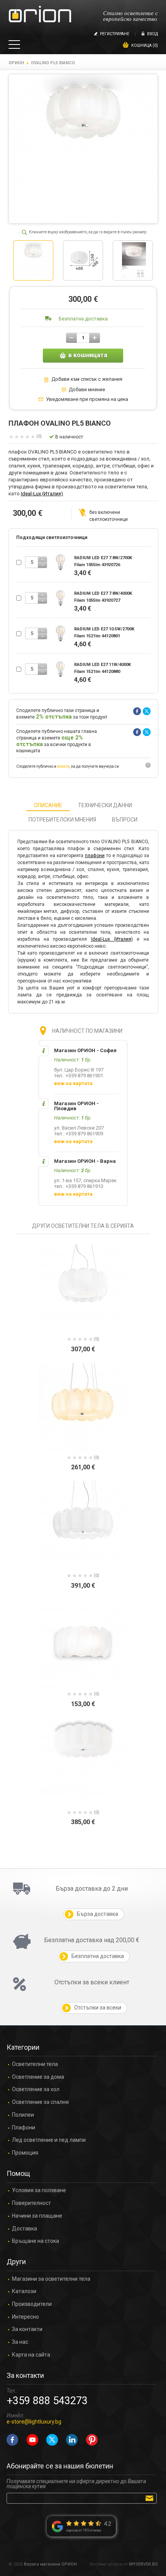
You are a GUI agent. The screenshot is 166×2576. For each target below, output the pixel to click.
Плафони (24, 2128)
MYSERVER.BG (143, 2564)
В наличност (69, 437)
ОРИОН (16, 63)
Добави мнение (87, 390)
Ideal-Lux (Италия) (42, 494)
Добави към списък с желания (87, 379)
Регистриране (115, 34)
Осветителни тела (35, 2064)
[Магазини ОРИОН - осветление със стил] (40, 15)
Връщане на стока (36, 2241)
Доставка (25, 2229)
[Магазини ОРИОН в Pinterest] (92, 2440)
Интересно (25, 2317)
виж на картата (73, 1083)
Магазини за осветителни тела (51, 2279)
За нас (20, 2342)
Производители (32, 2304)
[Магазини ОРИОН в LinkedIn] (72, 2440)
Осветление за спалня (40, 2102)
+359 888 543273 (47, 2401)
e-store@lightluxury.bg (34, 2422)
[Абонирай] (151, 2498)
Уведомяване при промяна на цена (87, 399)
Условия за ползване (39, 2190)
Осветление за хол (36, 2089)
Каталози (24, 2291)
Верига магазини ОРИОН (50, 2564)
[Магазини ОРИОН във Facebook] (12, 2440)
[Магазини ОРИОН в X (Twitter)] (52, 2440)
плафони (95, 856)
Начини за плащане (37, 2216)
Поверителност (31, 2203)
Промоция (25, 2153)
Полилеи (23, 2115)
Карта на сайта (31, 2355)
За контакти (27, 2329)
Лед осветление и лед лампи (49, 2140)
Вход (152, 34)
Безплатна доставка (83, 319)
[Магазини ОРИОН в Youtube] (32, 2440)
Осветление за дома (38, 2077)
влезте (63, 766)
